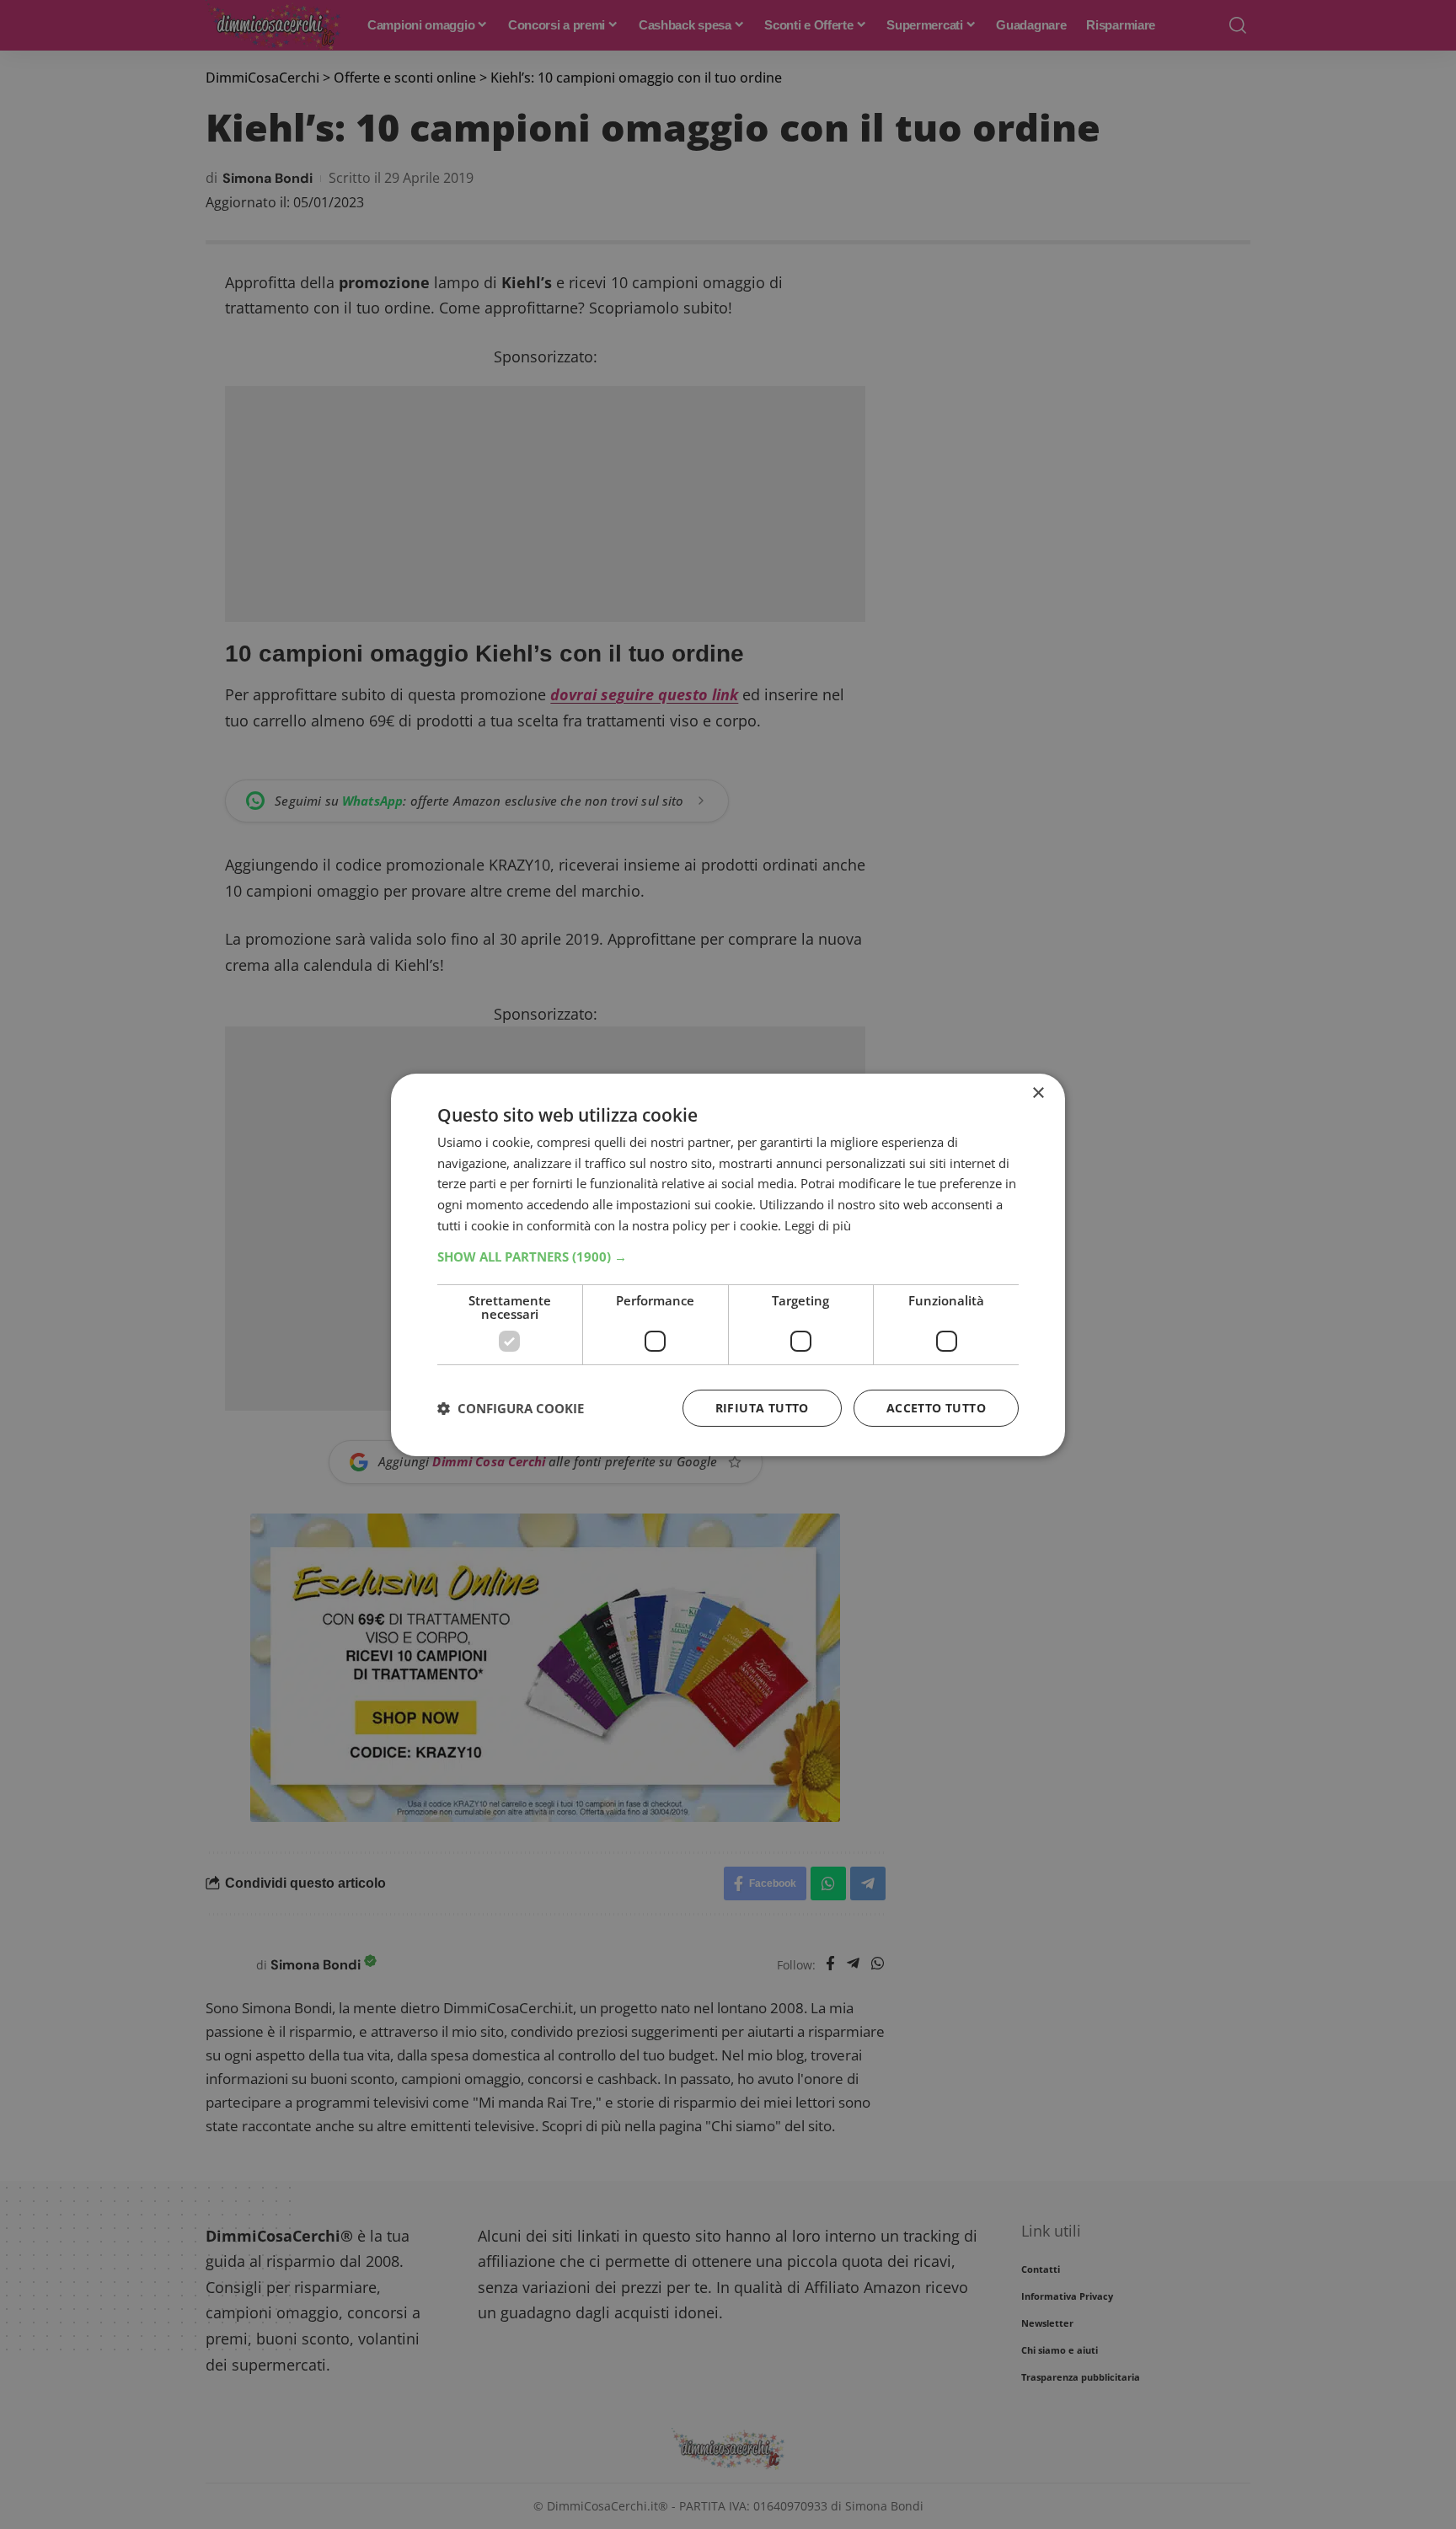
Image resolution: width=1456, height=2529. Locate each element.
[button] (728, 1256)
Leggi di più (818, 1225)
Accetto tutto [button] (936, 1408)
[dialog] (728, 1264)
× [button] (1038, 1093)
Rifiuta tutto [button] (762, 1408)
